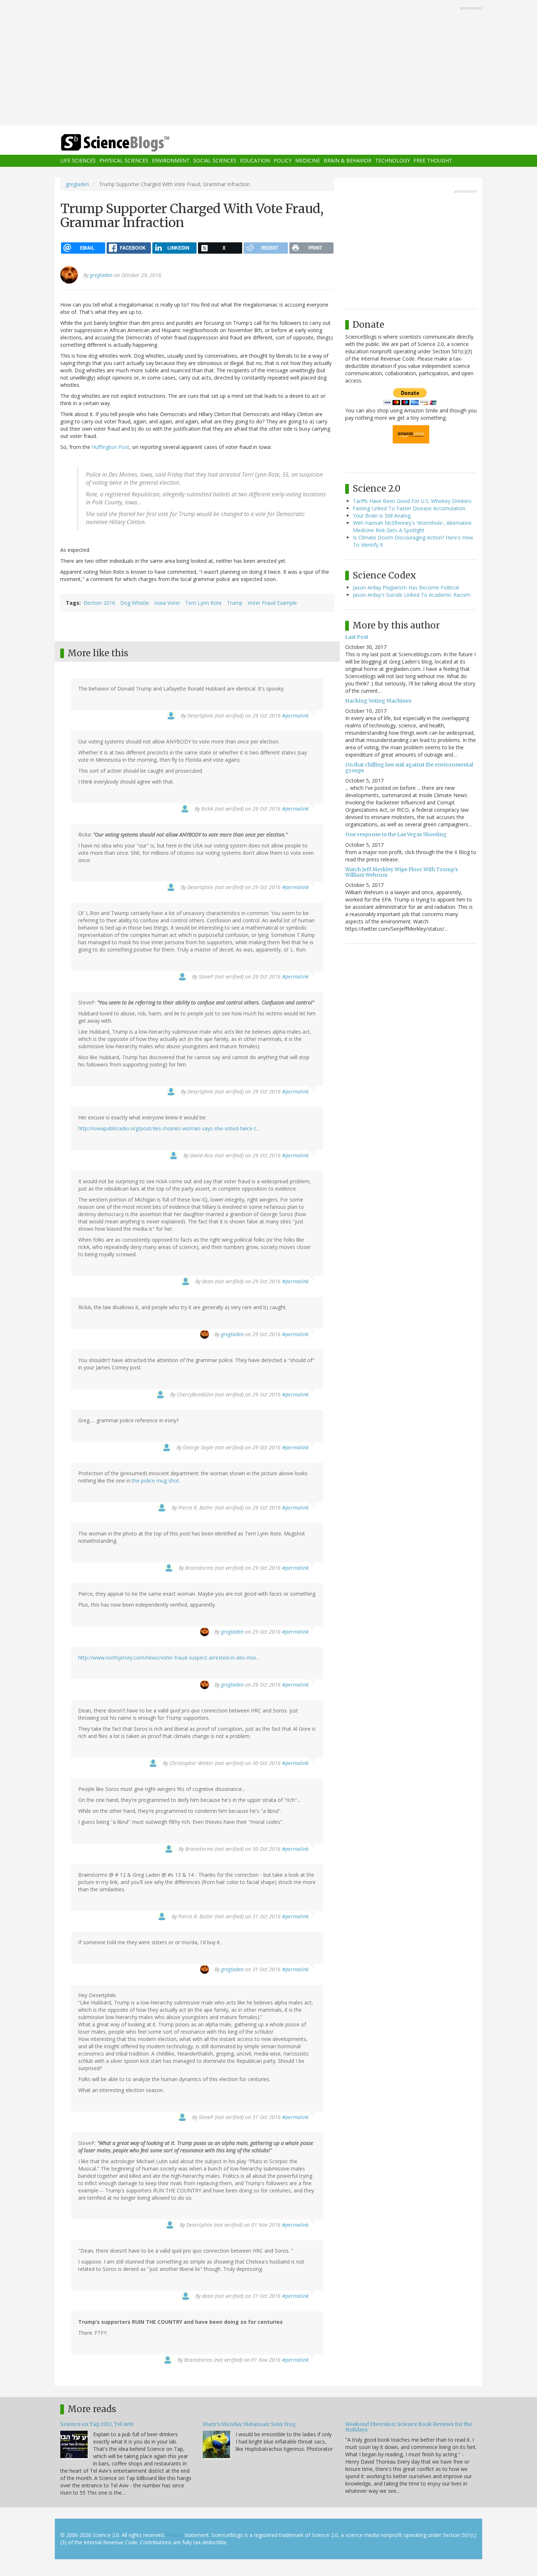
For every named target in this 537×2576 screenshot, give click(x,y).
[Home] (130, 143)
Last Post (357, 637)
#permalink (295, 716)
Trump (235, 603)
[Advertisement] (268, 64)
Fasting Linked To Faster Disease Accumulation (409, 508)
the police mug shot (155, 1481)
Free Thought (433, 161)
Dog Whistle (135, 603)
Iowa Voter (167, 603)
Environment (171, 161)
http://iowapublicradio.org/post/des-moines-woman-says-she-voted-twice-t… (169, 1128)
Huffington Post (110, 447)
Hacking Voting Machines (378, 701)
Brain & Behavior (348, 161)
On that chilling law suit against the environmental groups (409, 767)
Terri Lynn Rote (203, 603)
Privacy (175, 2535)
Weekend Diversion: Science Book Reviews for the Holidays (409, 2427)
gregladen (77, 184)
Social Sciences (215, 161)
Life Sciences (78, 161)
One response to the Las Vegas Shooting (396, 834)
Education (255, 161)
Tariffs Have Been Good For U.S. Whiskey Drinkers (412, 501)
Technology (393, 161)
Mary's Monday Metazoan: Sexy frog (249, 2424)
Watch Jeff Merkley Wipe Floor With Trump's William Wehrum (401, 872)
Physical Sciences (124, 161)
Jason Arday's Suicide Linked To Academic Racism (412, 595)
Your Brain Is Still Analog (382, 516)
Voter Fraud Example (272, 603)
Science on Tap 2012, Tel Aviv (97, 2424)
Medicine (308, 161)
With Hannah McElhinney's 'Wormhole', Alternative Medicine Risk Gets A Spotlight (412, 526)
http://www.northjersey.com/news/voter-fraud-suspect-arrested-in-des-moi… (169, 1658)
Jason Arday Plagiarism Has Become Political (406, 587)
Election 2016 (99, 603)
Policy (283, 161)
